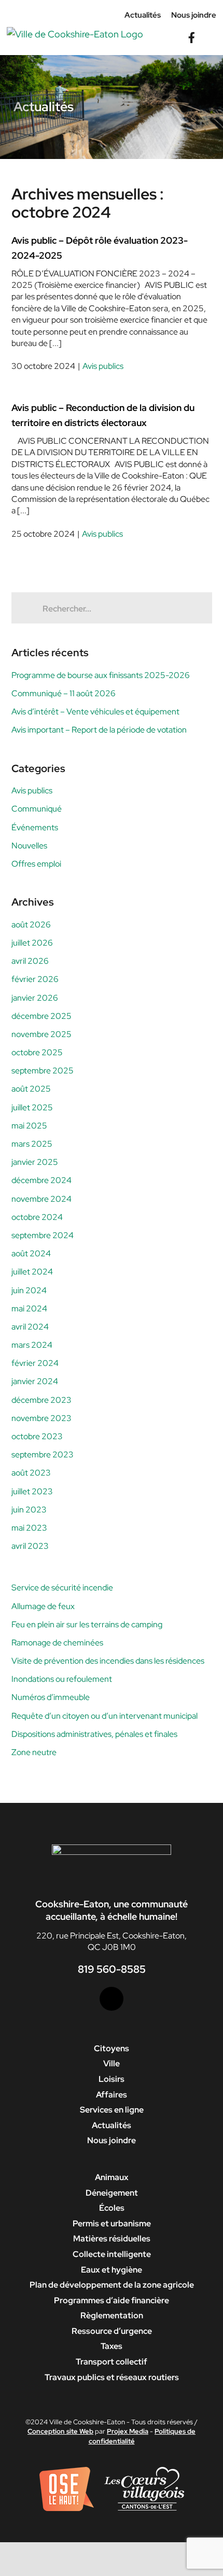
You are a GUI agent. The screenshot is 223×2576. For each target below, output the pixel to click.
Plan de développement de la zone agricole (112, 2285)
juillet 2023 (32, 1491)
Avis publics (103, 366)
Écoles (112, 2208)
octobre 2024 (37, 1217)
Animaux (112, 2177)
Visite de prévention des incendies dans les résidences (108, 1661)
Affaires (112, 2095)
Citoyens (112, 2048)
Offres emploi (36, 864)
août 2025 (31, 1089)
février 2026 (35, 979)
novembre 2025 (41, 1034)
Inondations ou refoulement (62, 1679)
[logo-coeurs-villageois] (144, 2471)
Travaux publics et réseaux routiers (112, 2377)
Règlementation (112, 2315)
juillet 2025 (32, 1107)
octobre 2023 (37, 1436)
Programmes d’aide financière (112, 2300)
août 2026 (31, 925)
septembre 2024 (43, 1235)
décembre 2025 (41, 1016)
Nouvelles (29, 846)
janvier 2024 (35, 1381)
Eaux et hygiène (112, 2270)
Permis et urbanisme (112, 2223)
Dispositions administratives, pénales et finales (94, 1734)
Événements (35, 827)
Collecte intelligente (112, 2254)
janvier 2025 (35, 1162)
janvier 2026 (35, 998)
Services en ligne (112, 2110)
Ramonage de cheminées (57, 1643)
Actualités (112, 2125)
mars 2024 (32, 1345)
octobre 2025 (37, 1052)
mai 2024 (29, 1309)
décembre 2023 (41, 1400)
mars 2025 (32, 1144)
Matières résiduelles (112, 2239)
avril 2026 (30, 961)
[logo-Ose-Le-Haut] (67, 2471)
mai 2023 (29, 1528)
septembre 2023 (43, 1455)
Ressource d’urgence (112, 2331)
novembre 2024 (41, 1199)
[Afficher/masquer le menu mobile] (212, 32)
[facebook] (112, 1999)
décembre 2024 (41, 1180)
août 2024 (31, 1253)
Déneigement (112, 2193)
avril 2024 (30, 1327)
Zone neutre (34, 1752)
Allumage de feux (43, 1606)
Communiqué (37, 809)
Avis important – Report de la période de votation (99, 730)
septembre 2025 (43, 1071)
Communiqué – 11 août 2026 (64, 693)
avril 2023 (30, 1546)
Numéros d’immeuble (51, 1697)
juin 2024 (29, 1290)
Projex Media (128, 2431)
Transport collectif (112, 2362)
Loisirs (112, 2079)
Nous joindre (112, 2140)
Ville (112, 2063)
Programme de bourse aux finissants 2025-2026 (101, 675)
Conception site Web (60, 2431)
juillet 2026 (32, 943)
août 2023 (31, 1473)
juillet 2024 (32, 1272)
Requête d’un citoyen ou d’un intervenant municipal (104, 1716)
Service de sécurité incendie (62, 1588)
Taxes (112, 2346)
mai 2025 (29, 1126)
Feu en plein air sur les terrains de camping (87, 1624)
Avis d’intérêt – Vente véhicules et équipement (95, 712)
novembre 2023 (41, 1418)
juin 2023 (29, 1510)
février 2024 (35, 1363)
